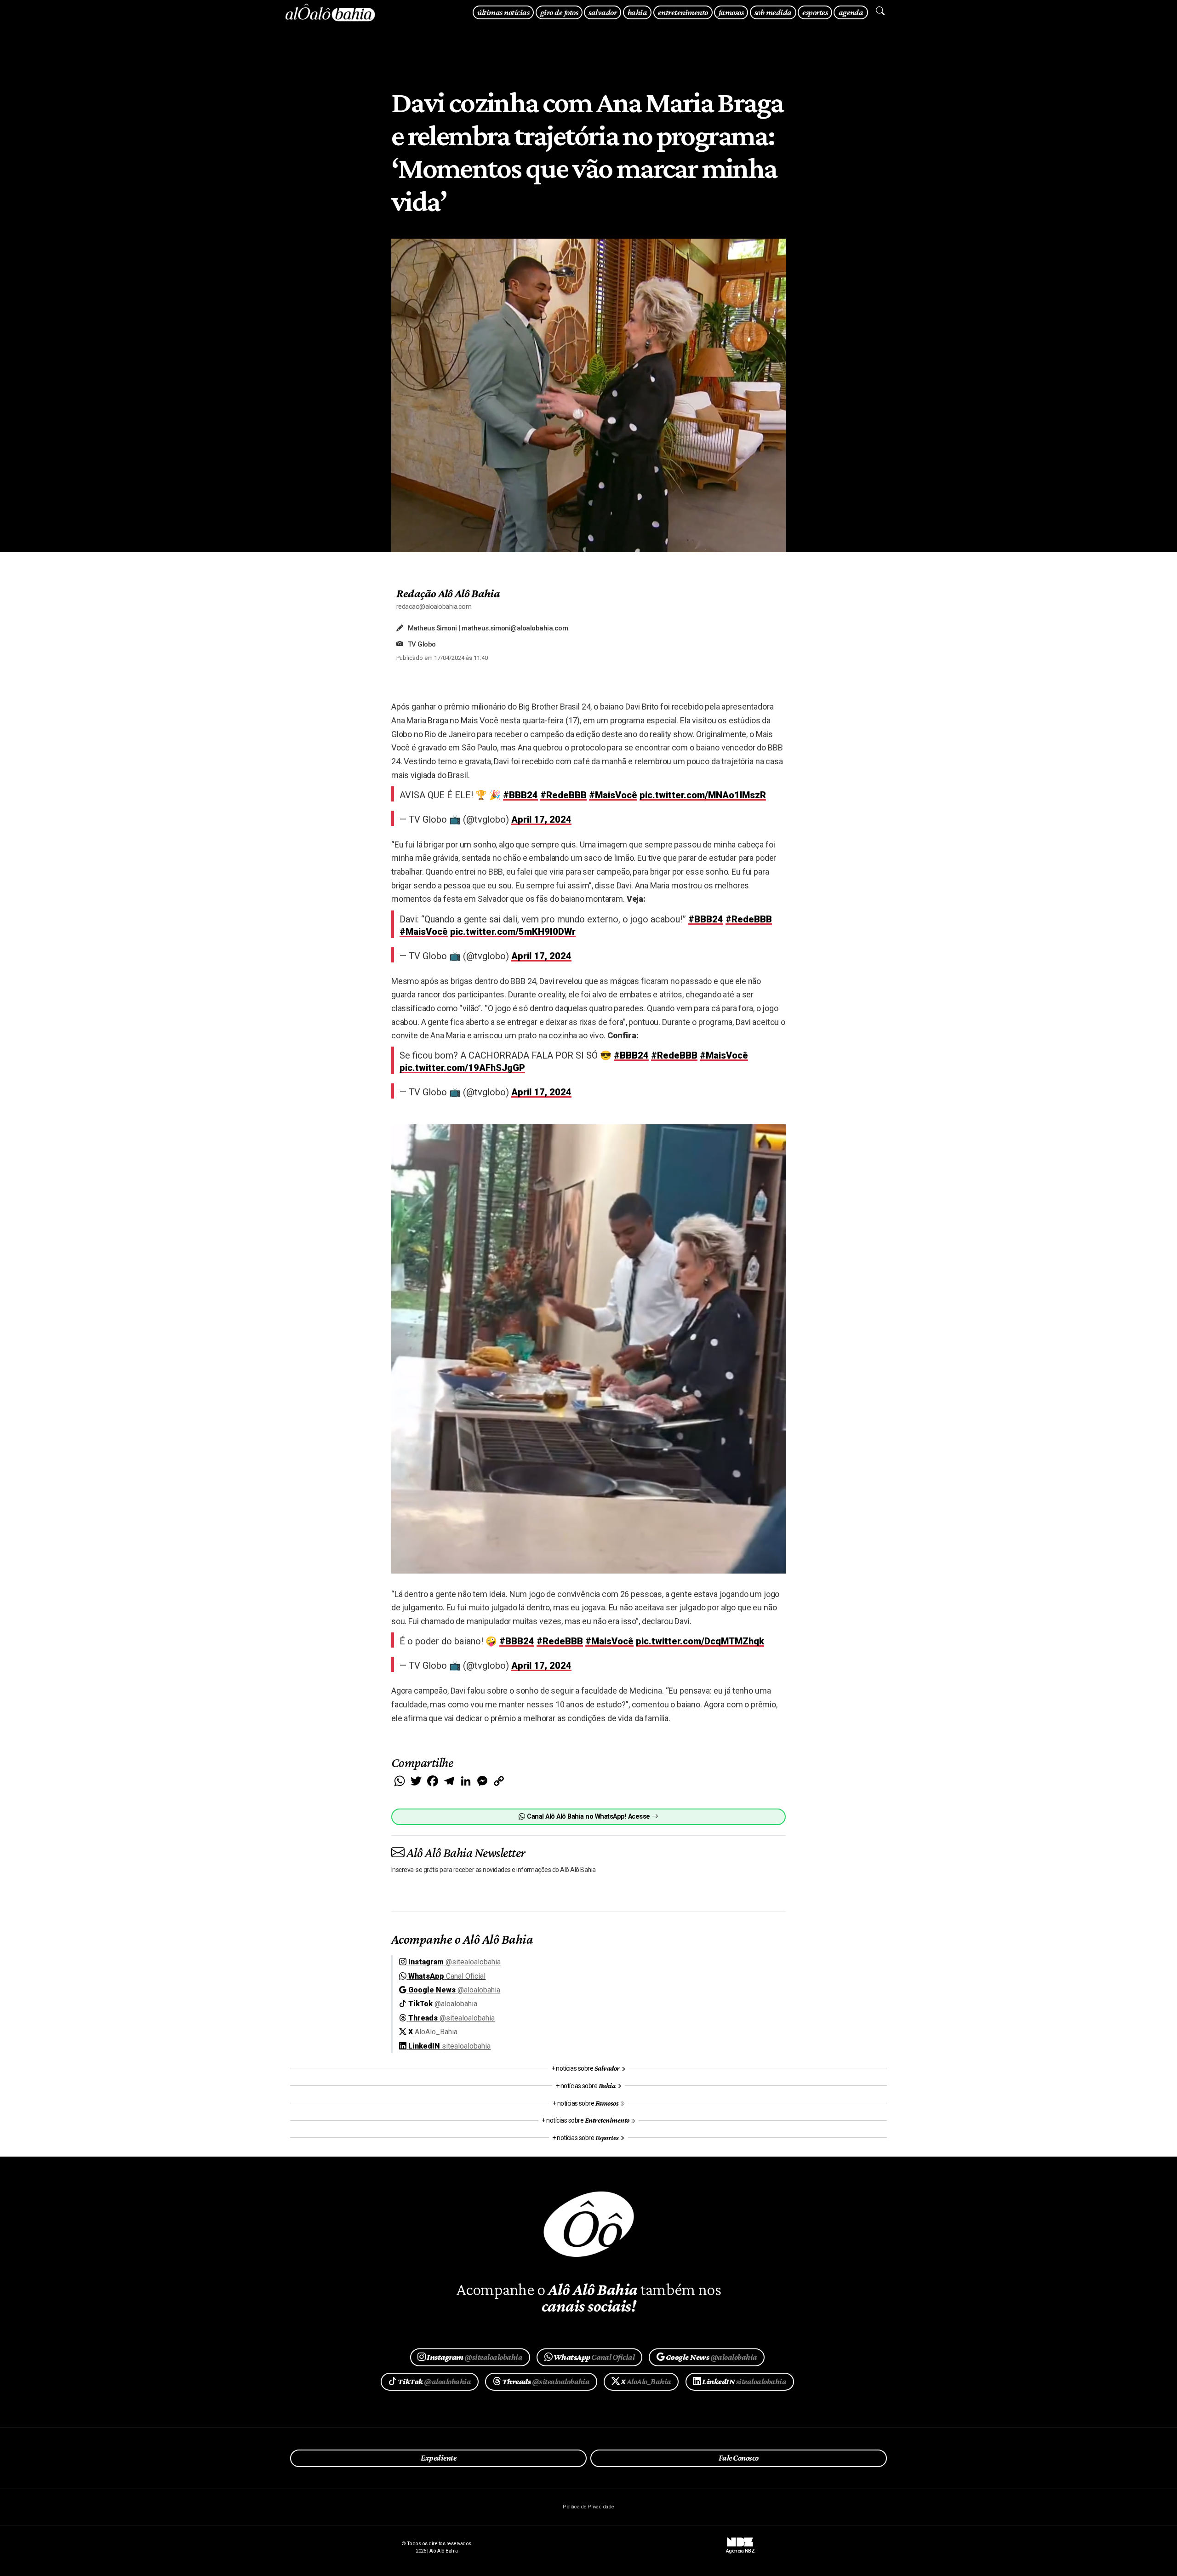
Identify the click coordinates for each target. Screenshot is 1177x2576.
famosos (731, 12)
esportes (815, 12)
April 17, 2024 (541, 819)
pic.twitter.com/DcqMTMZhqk (700, 1641)
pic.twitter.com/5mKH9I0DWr (513, 932)
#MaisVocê (613, 795)
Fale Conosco (739, 2458)
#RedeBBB (563, 795)
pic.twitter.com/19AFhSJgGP (462, 1068)
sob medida (773, 12)
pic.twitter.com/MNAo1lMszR (703, 795)
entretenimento (683, 12)
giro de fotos (559, 12)
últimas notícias (503, 12)
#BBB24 (520, 795)
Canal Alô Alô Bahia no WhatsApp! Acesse (588, 1817)
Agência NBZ (740, 2548)
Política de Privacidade (588, 2507)
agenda (851, 12)
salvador (603, 12)
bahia (637, 12)
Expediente (438, 2458)
